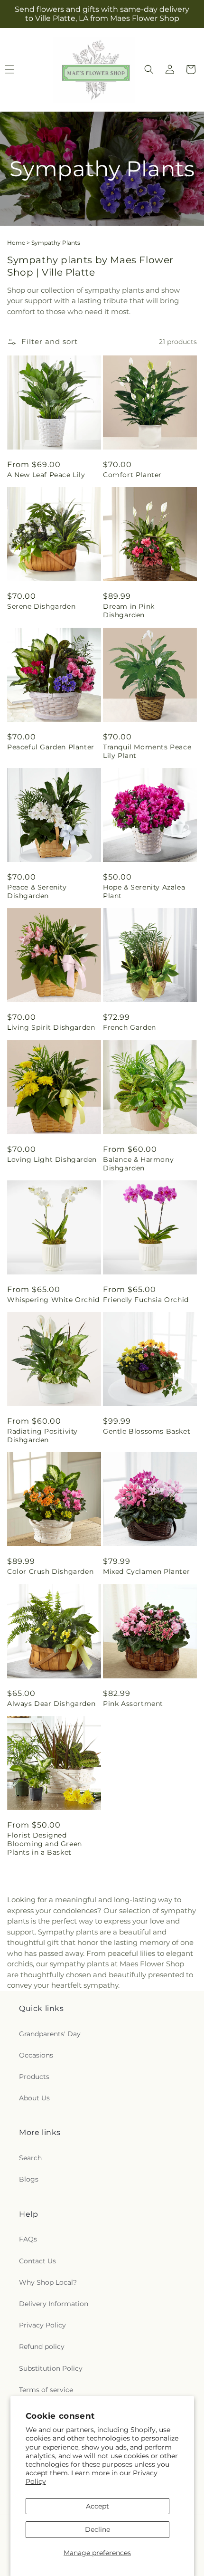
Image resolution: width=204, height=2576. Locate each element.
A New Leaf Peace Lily (46, 475)
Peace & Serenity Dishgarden (37, 891)
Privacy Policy (42, 2325)
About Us (34, 2098)
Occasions (36, 2055)
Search (30, 2158)
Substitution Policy (51, 2368)
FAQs (28, 2239)
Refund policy (42, 2346)
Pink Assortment (133, 1704)
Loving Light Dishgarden (52, 1159)
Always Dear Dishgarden (51, 1704)
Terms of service (46, 2390)
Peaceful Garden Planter (51, 747)
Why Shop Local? (48, 2282)
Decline (97, 2529)
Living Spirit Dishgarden (51, 1027)
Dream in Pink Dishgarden (129, 611)
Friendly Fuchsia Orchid (146, 1300)
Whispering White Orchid (53, 1300)
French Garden (130, 1027)
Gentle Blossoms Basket (147, 1431)
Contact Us (37, 2261)
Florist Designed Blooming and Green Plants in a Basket (45, 1844)
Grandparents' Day (50, 2034)
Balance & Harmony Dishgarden (138, 1164)
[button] (149, 69)
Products (34, 2077)
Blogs (29, 2179)
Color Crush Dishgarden (50, 1571)
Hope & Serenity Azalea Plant (144, 891)
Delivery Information (54, 2304)
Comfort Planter (132, 475)
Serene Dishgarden (41, 606)
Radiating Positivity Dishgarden (42, 1436)
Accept (97, 2506)
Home (16, 243)
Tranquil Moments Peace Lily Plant (147, 751)
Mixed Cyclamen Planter (146, 1571)
